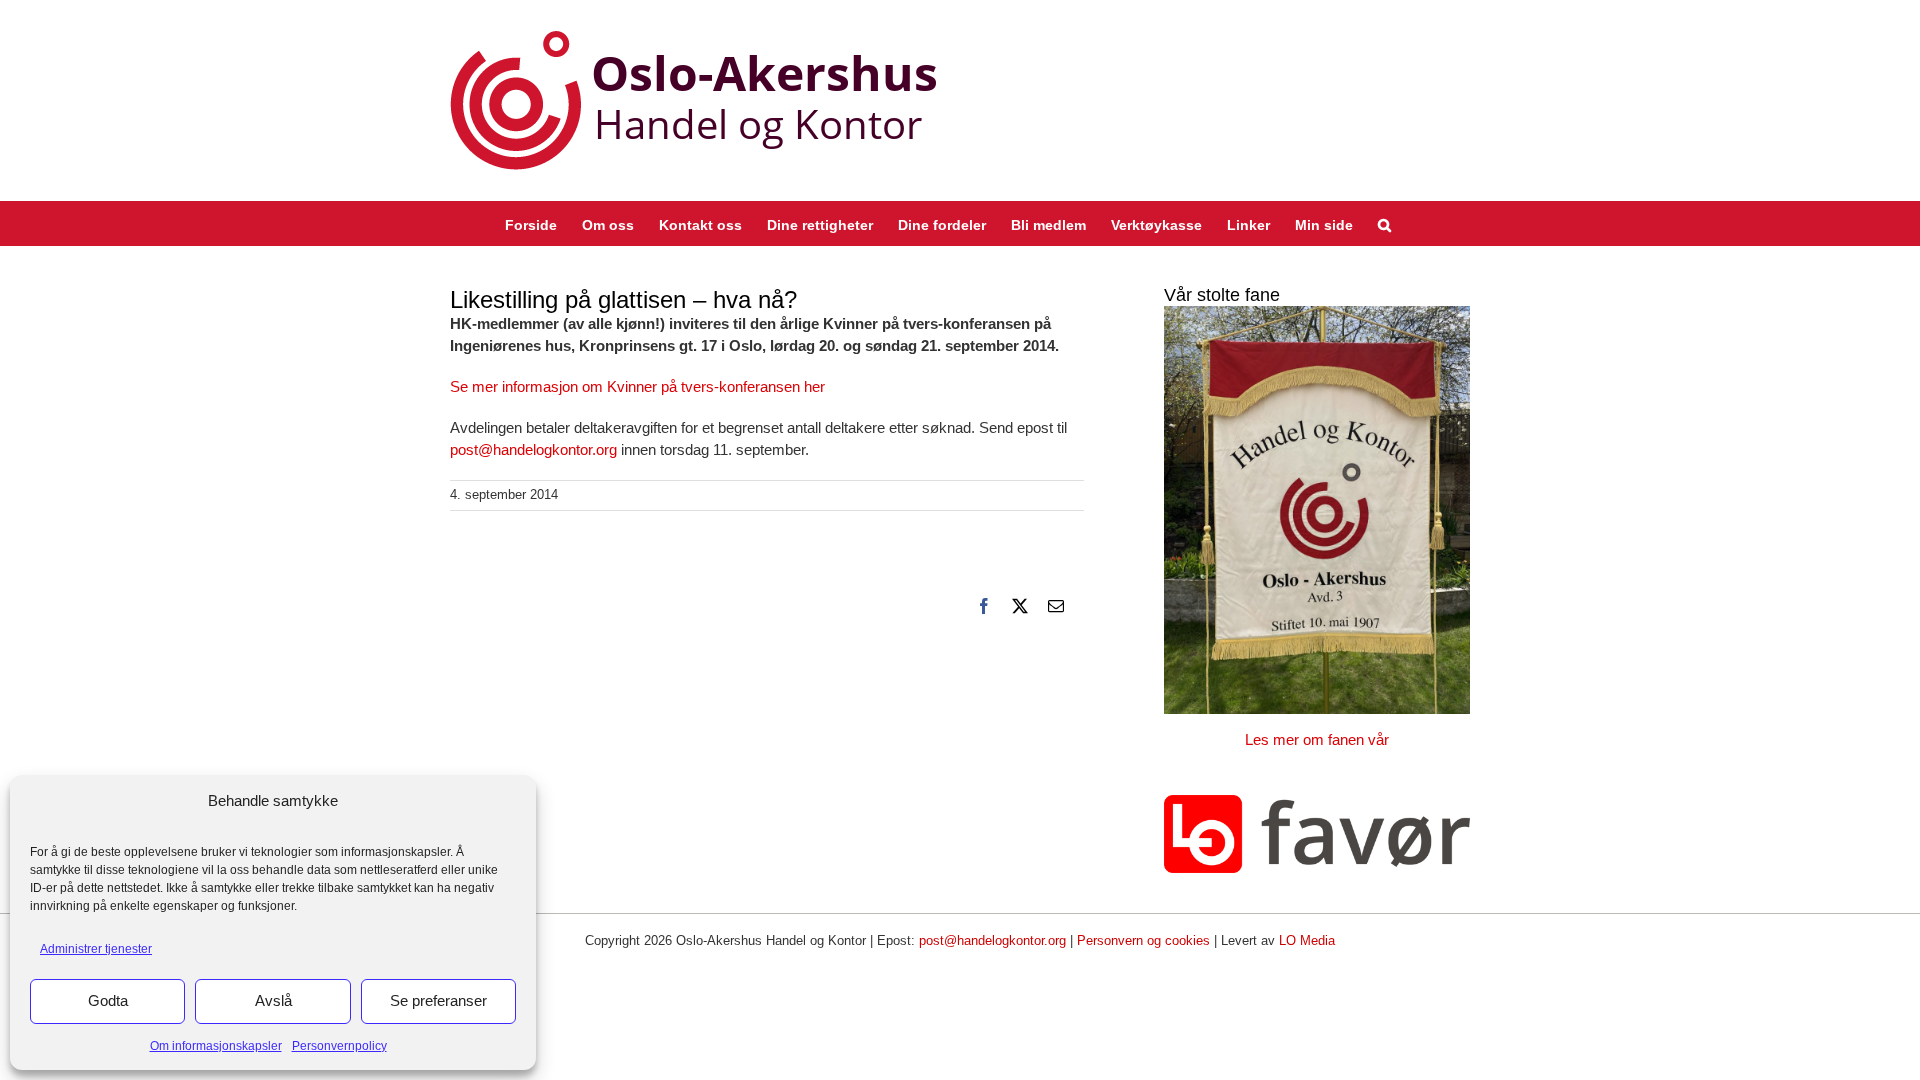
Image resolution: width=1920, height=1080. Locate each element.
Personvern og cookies (1143, 940)
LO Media (1307, 940)
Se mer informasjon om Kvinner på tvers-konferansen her (637, 386)
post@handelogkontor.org (535, 449)
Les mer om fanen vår (1317, 739)
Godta (108, 1000)
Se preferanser (438, 1000)
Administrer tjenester (96, 949)
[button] (1384, 223)
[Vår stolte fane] (1317, 510)
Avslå (273, 1000)
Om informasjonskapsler (216, 1046)
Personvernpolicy (339, 1046)
